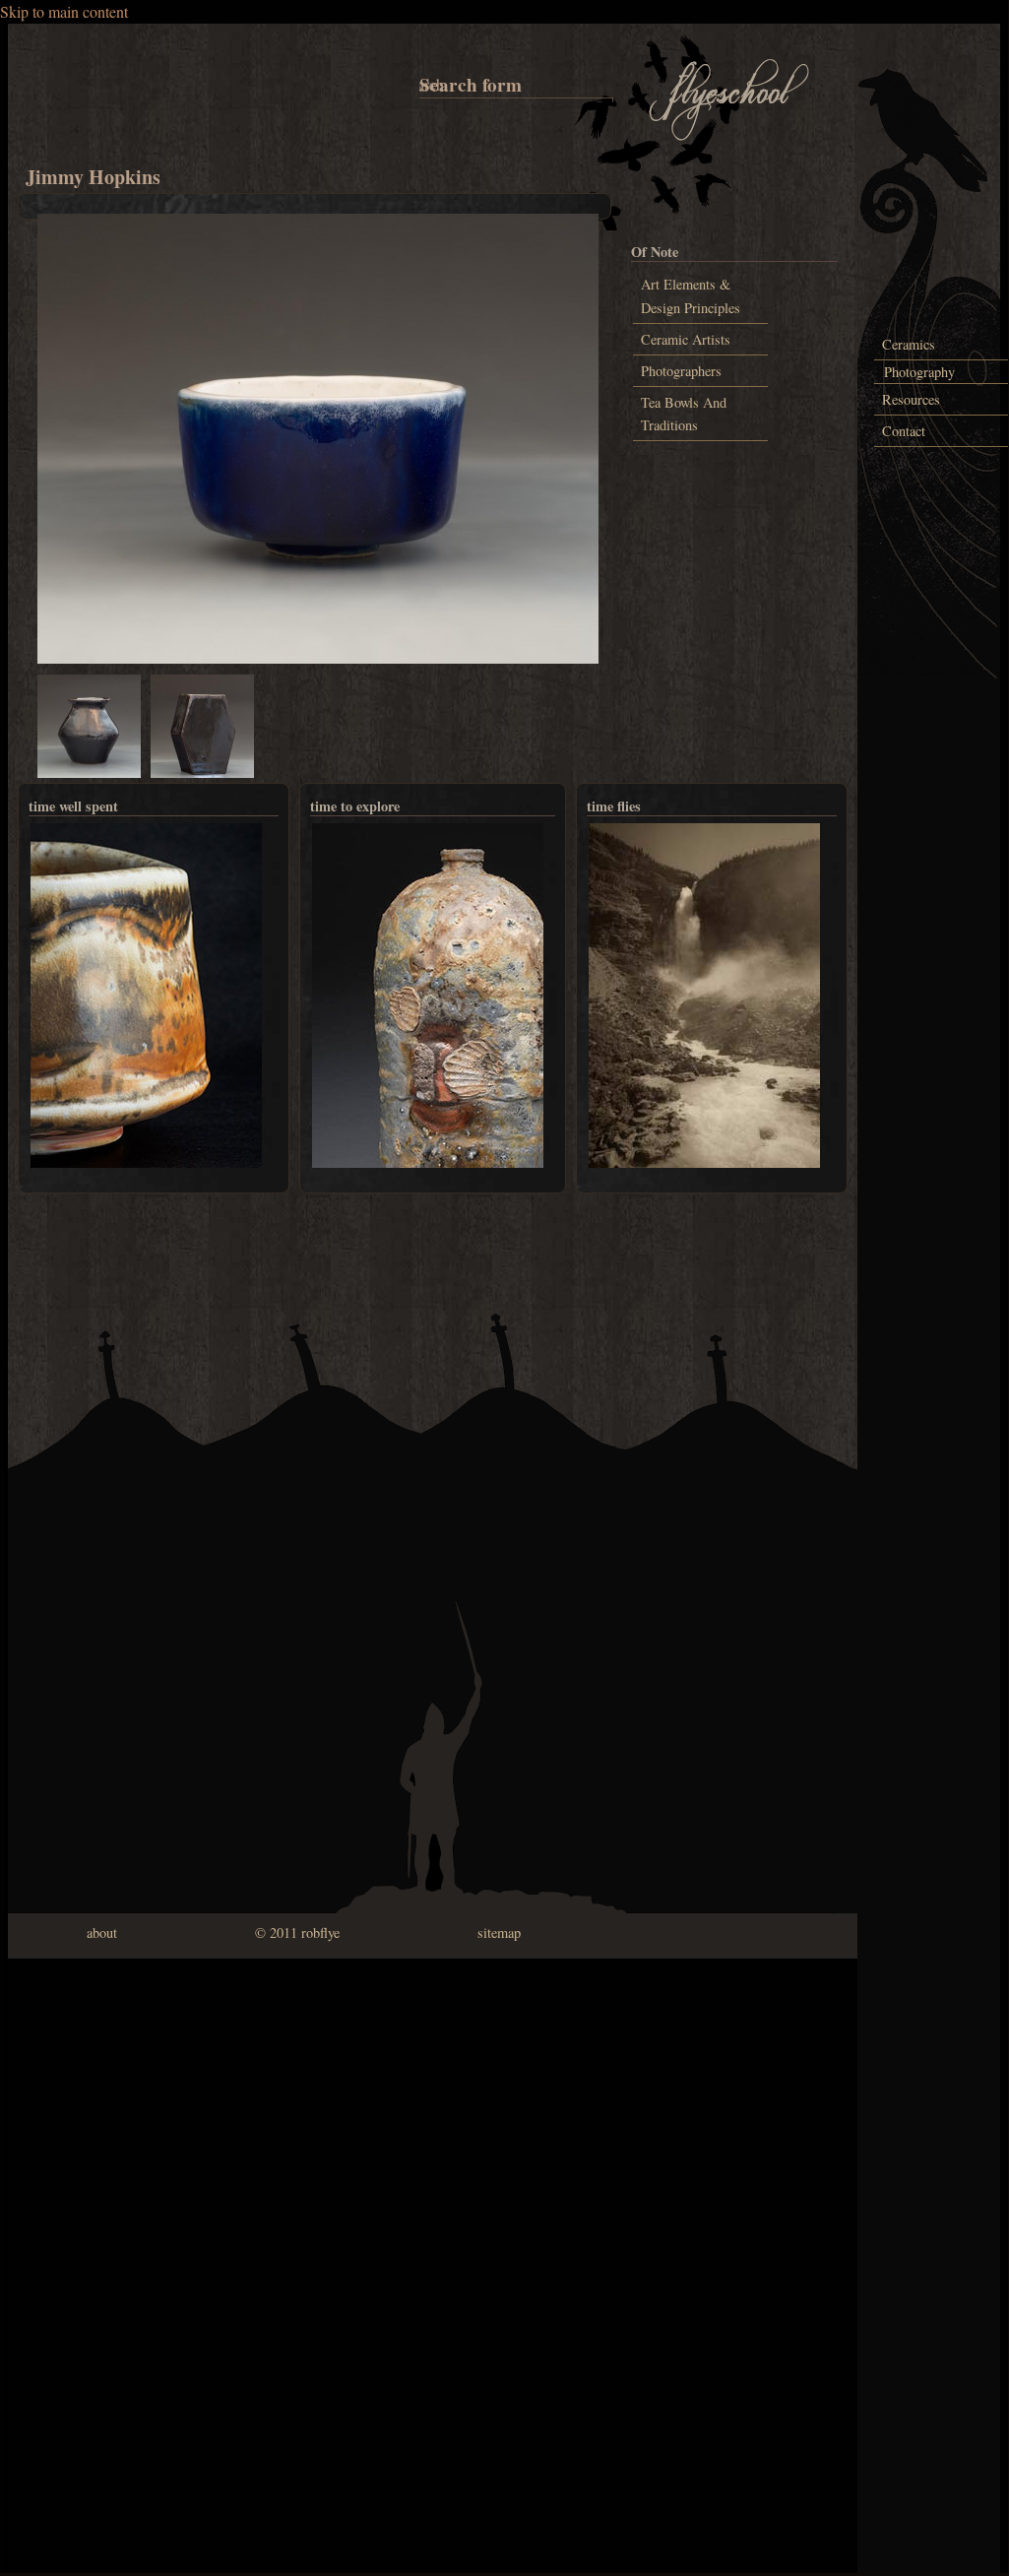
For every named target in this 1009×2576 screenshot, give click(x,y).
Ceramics (909, 344)
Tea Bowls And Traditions (684, 414)
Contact (904, 431)
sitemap (499, 1932)
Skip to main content (64, 11)
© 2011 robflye (297, 1932)
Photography (919, 372)
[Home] (729, 137)
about (102, 1932)
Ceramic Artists (686, 339)
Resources (911, 399)
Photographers (681, 371)
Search (423, 84)
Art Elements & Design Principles (691, 295)
